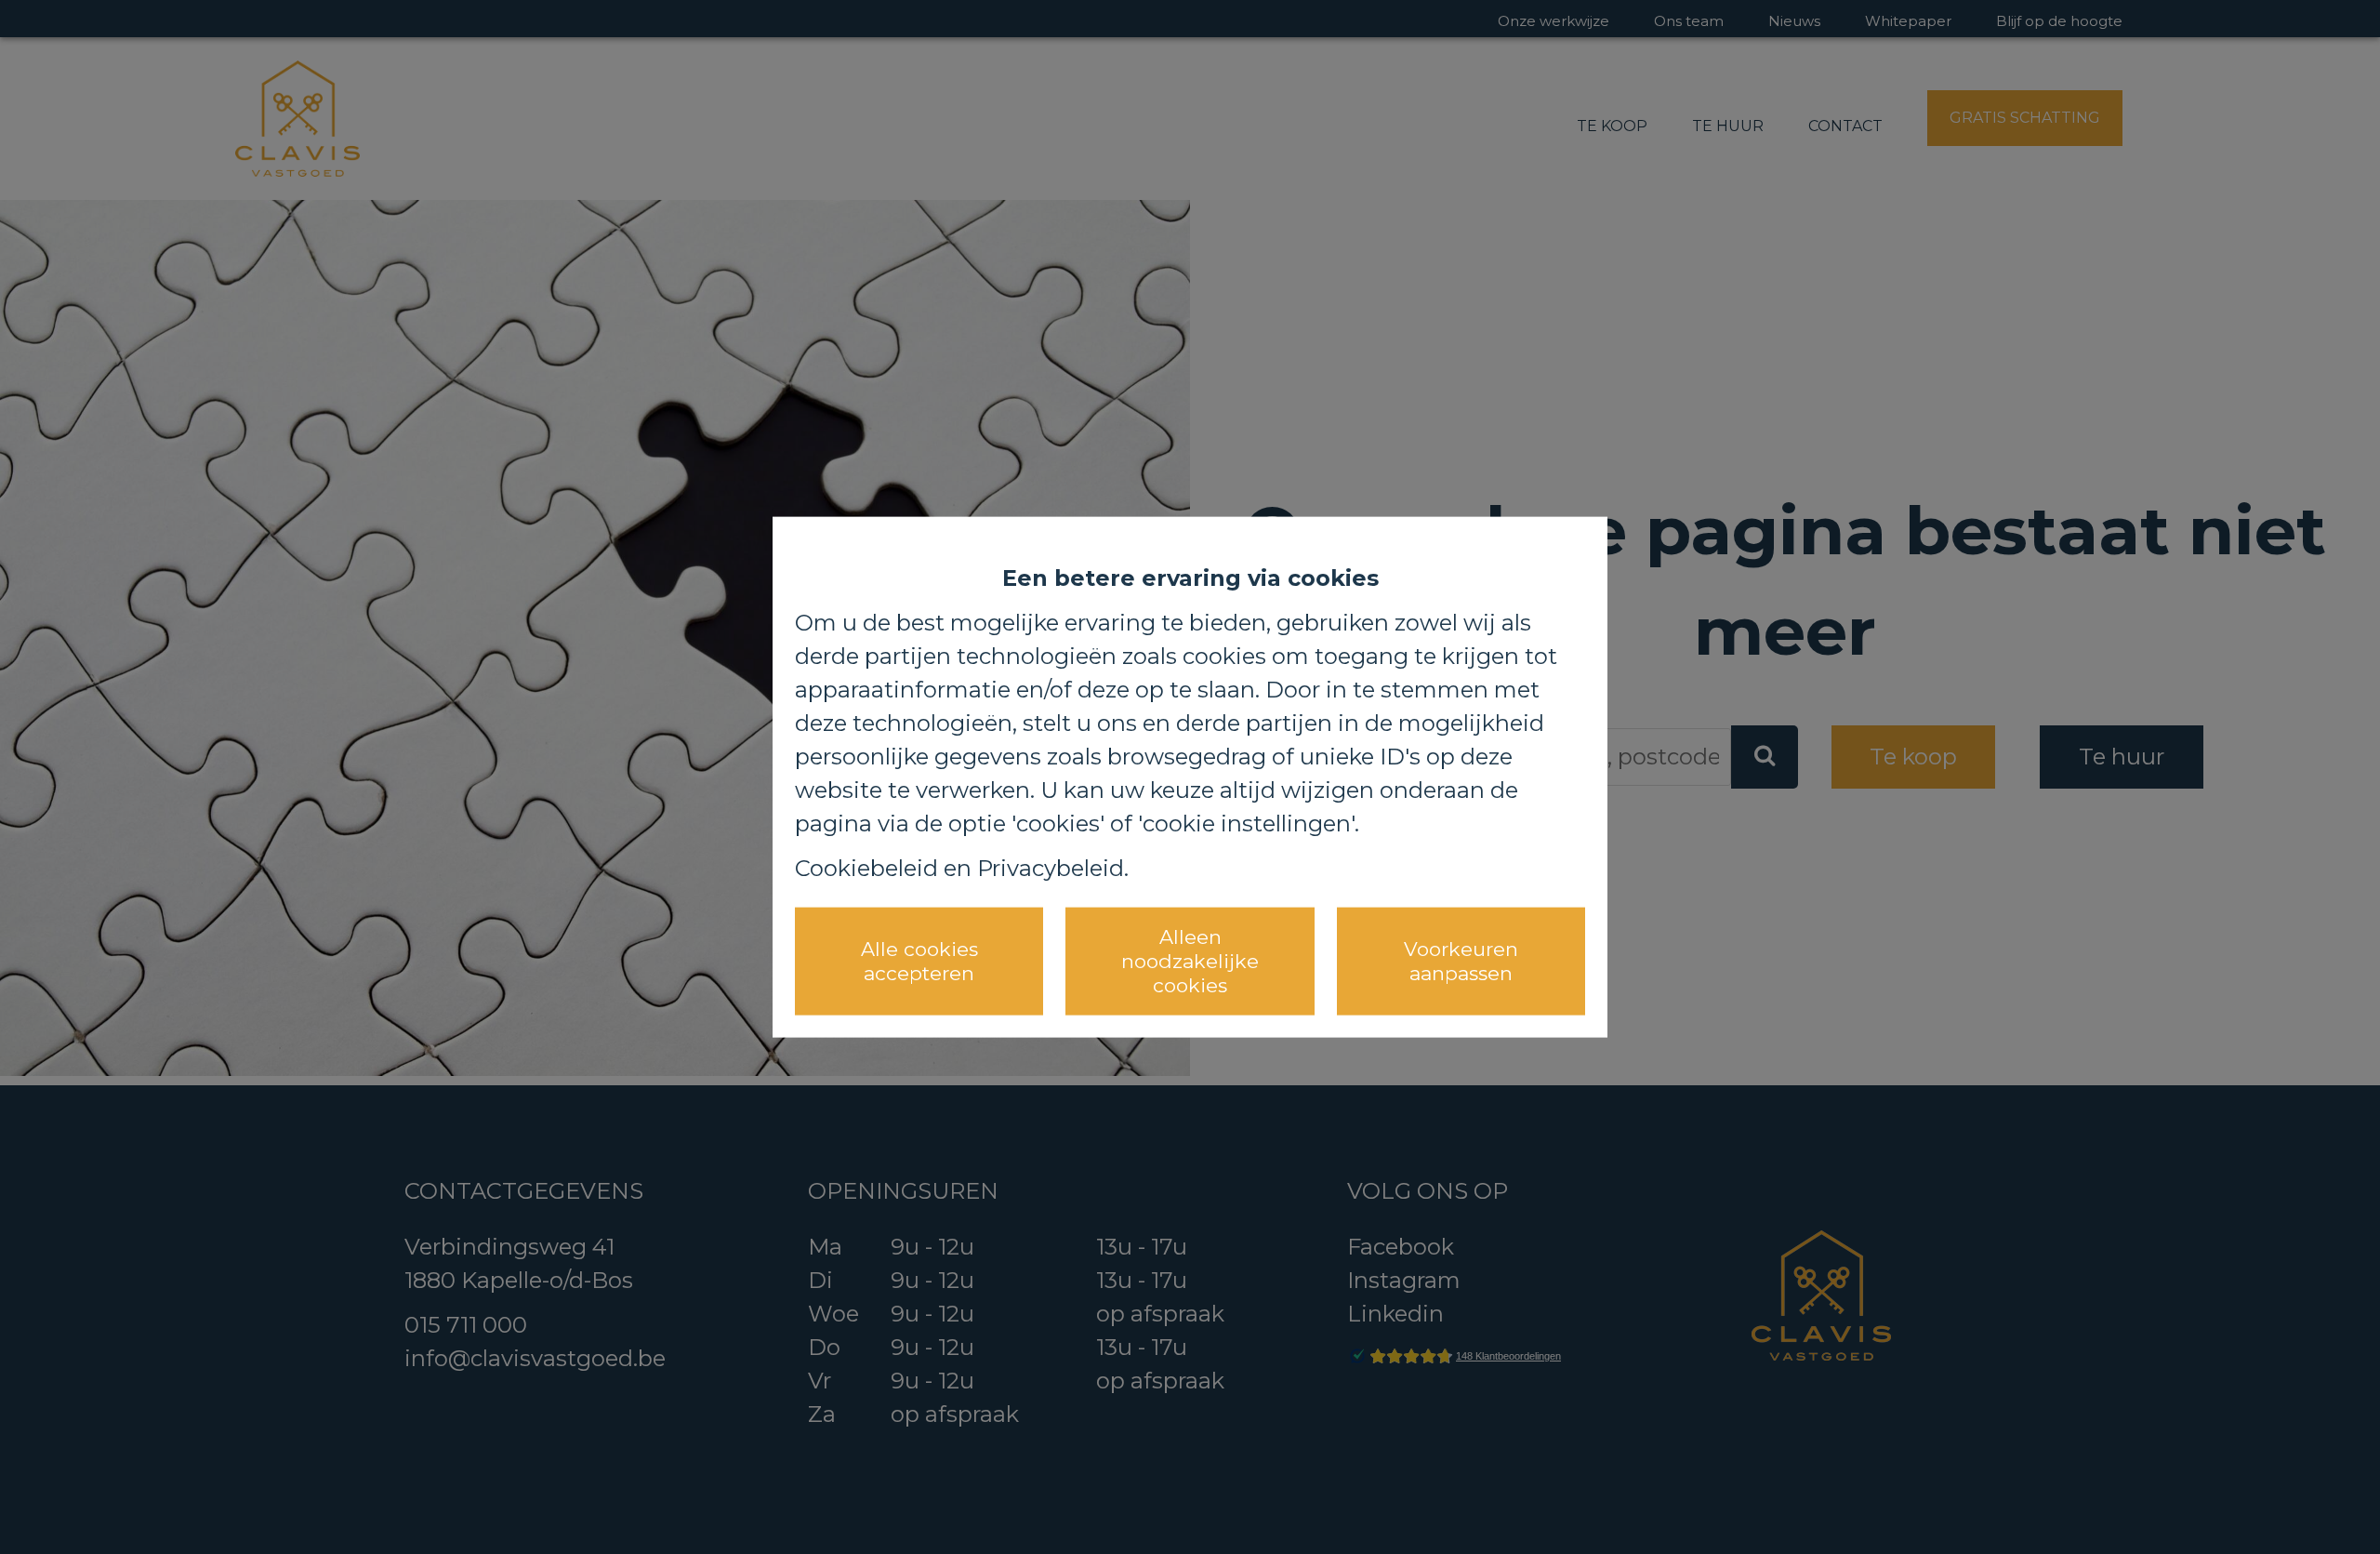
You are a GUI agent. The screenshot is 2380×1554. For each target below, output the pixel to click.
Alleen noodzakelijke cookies (1190, 961)
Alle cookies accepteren (919, 960)
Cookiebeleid (866, 867)
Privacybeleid (1051, 867)
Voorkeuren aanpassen (1461, 960)
